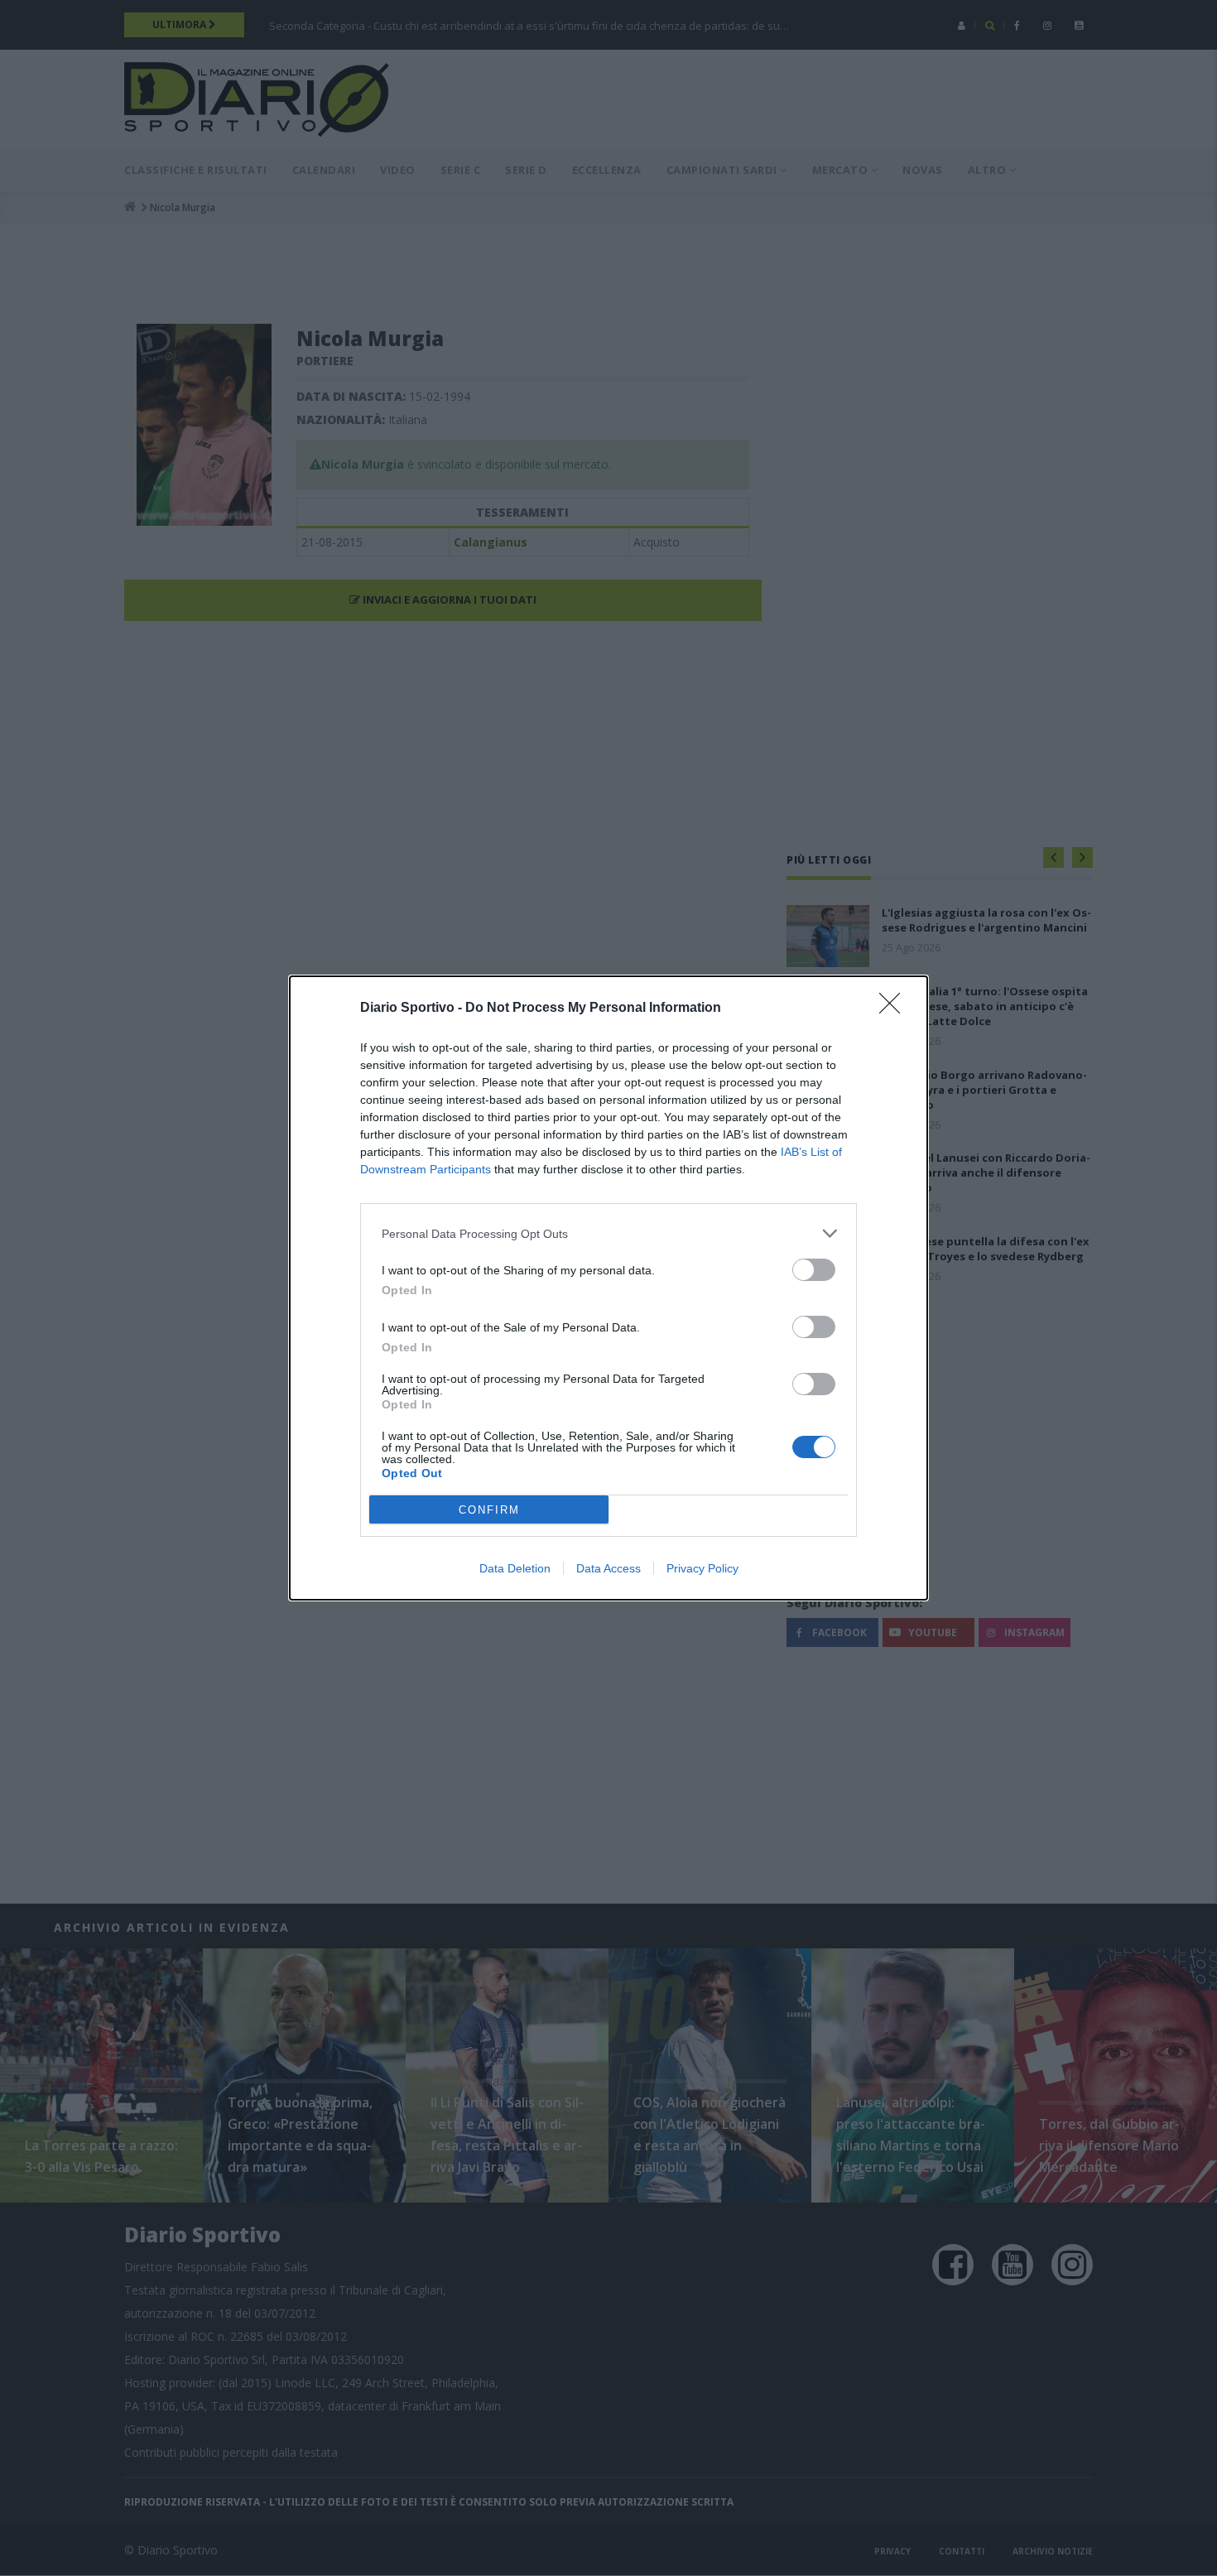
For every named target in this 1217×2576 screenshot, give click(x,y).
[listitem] (608, 1233)
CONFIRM (489, 1510)
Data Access (608, 1568)
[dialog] (608, 1288)
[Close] (895, 1009)
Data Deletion (515, 1568)
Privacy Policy (702, 1568)
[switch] (814, 1270)
